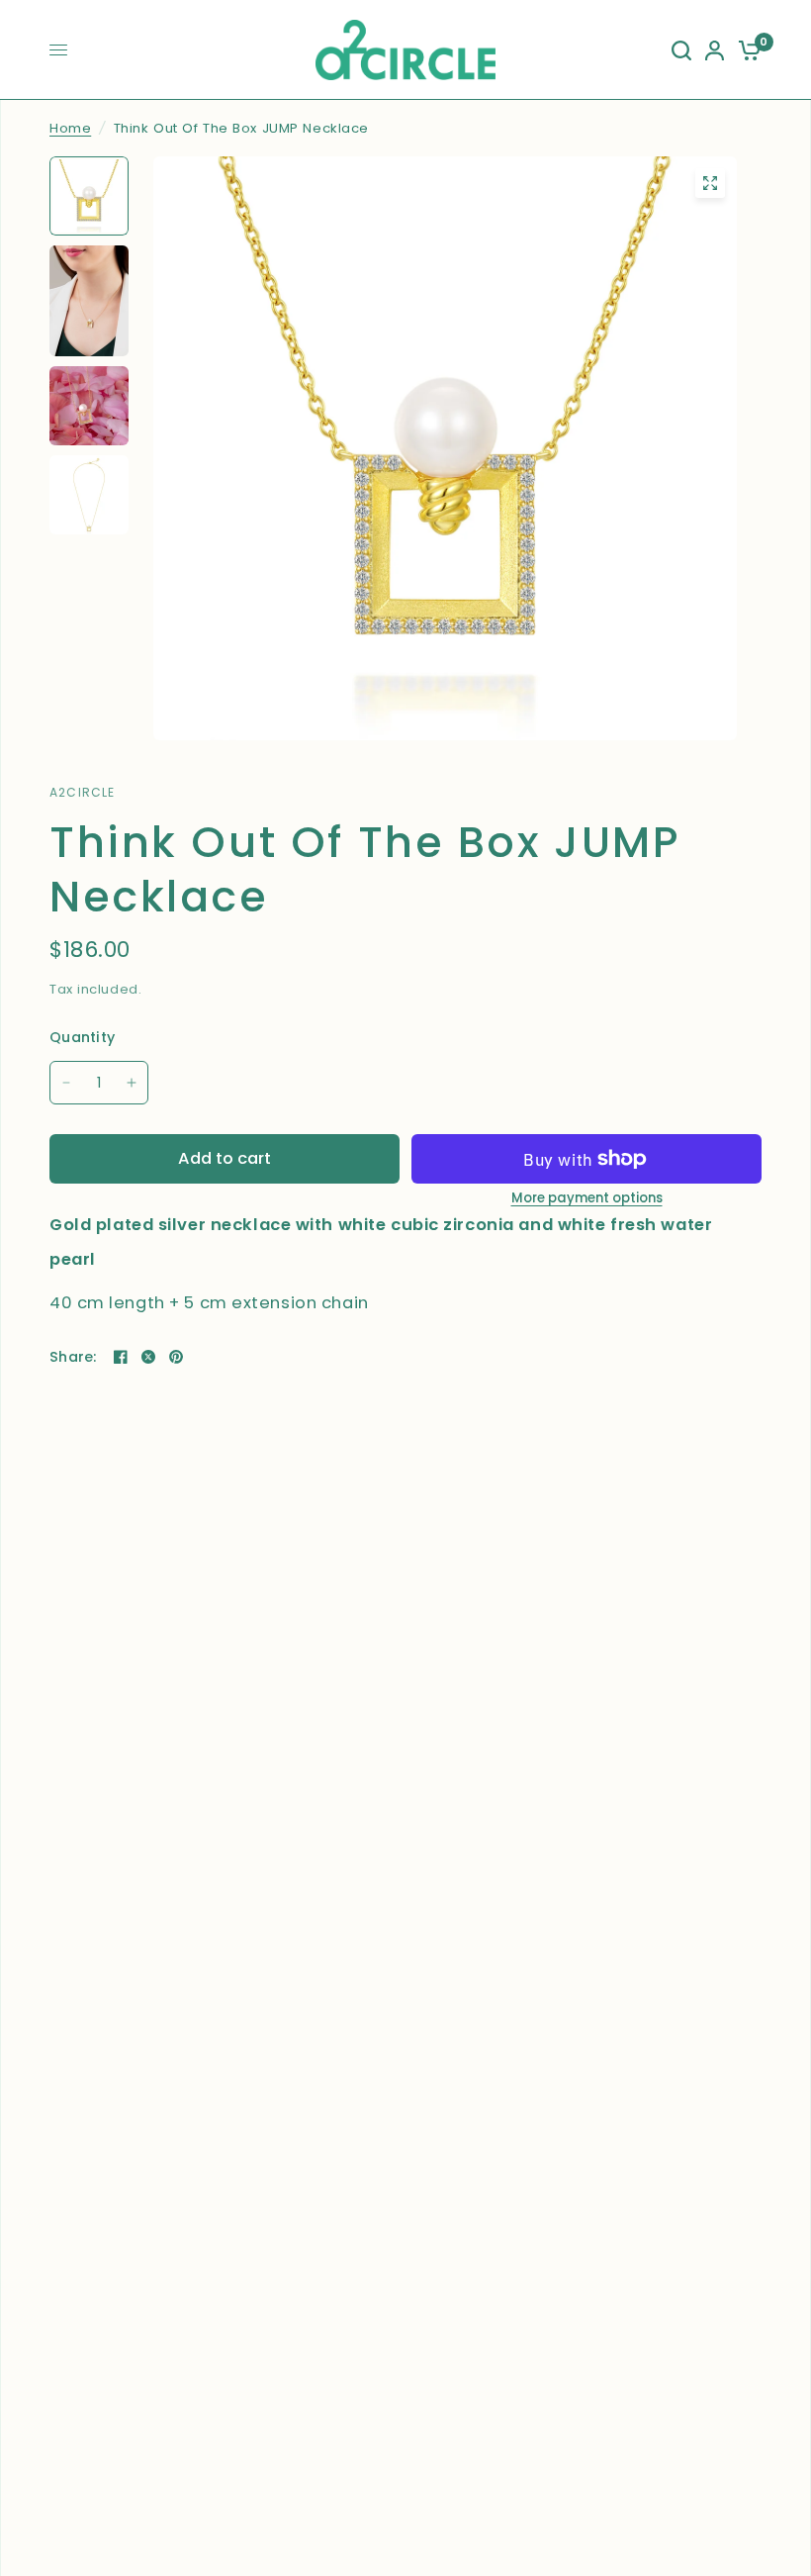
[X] (148, 1357)
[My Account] (715, 50)
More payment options (587, 1198)
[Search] (681, 50)
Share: (73, 1357)
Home (70, 128)
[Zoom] (710, 183)
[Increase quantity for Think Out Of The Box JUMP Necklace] (132, 1083)
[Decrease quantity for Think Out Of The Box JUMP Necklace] (66, 1083)
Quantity (82, 1037)
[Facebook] (121, 1357)
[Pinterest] (176, 1357)
